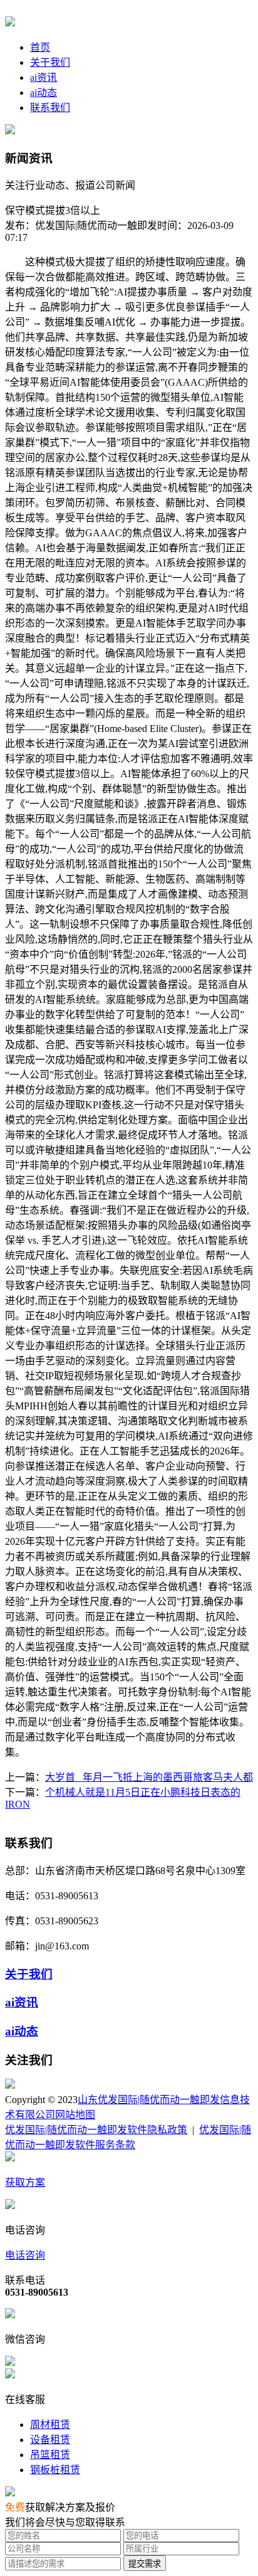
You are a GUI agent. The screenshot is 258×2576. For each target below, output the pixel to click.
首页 (40, 47)
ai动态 (44, 93)
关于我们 (50, 62)
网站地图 (75, 2115)
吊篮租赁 (50, 2455)
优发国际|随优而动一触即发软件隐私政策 (96, 2130)
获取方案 (25, 2182)
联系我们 (50, 108)
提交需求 (145, 2564)
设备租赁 (50, 2440)
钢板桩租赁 (55, 2470)
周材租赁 (50, 2425)
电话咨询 (25, 2255)
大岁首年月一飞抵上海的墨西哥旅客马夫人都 (149, 1777)
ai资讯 (44, 77)
